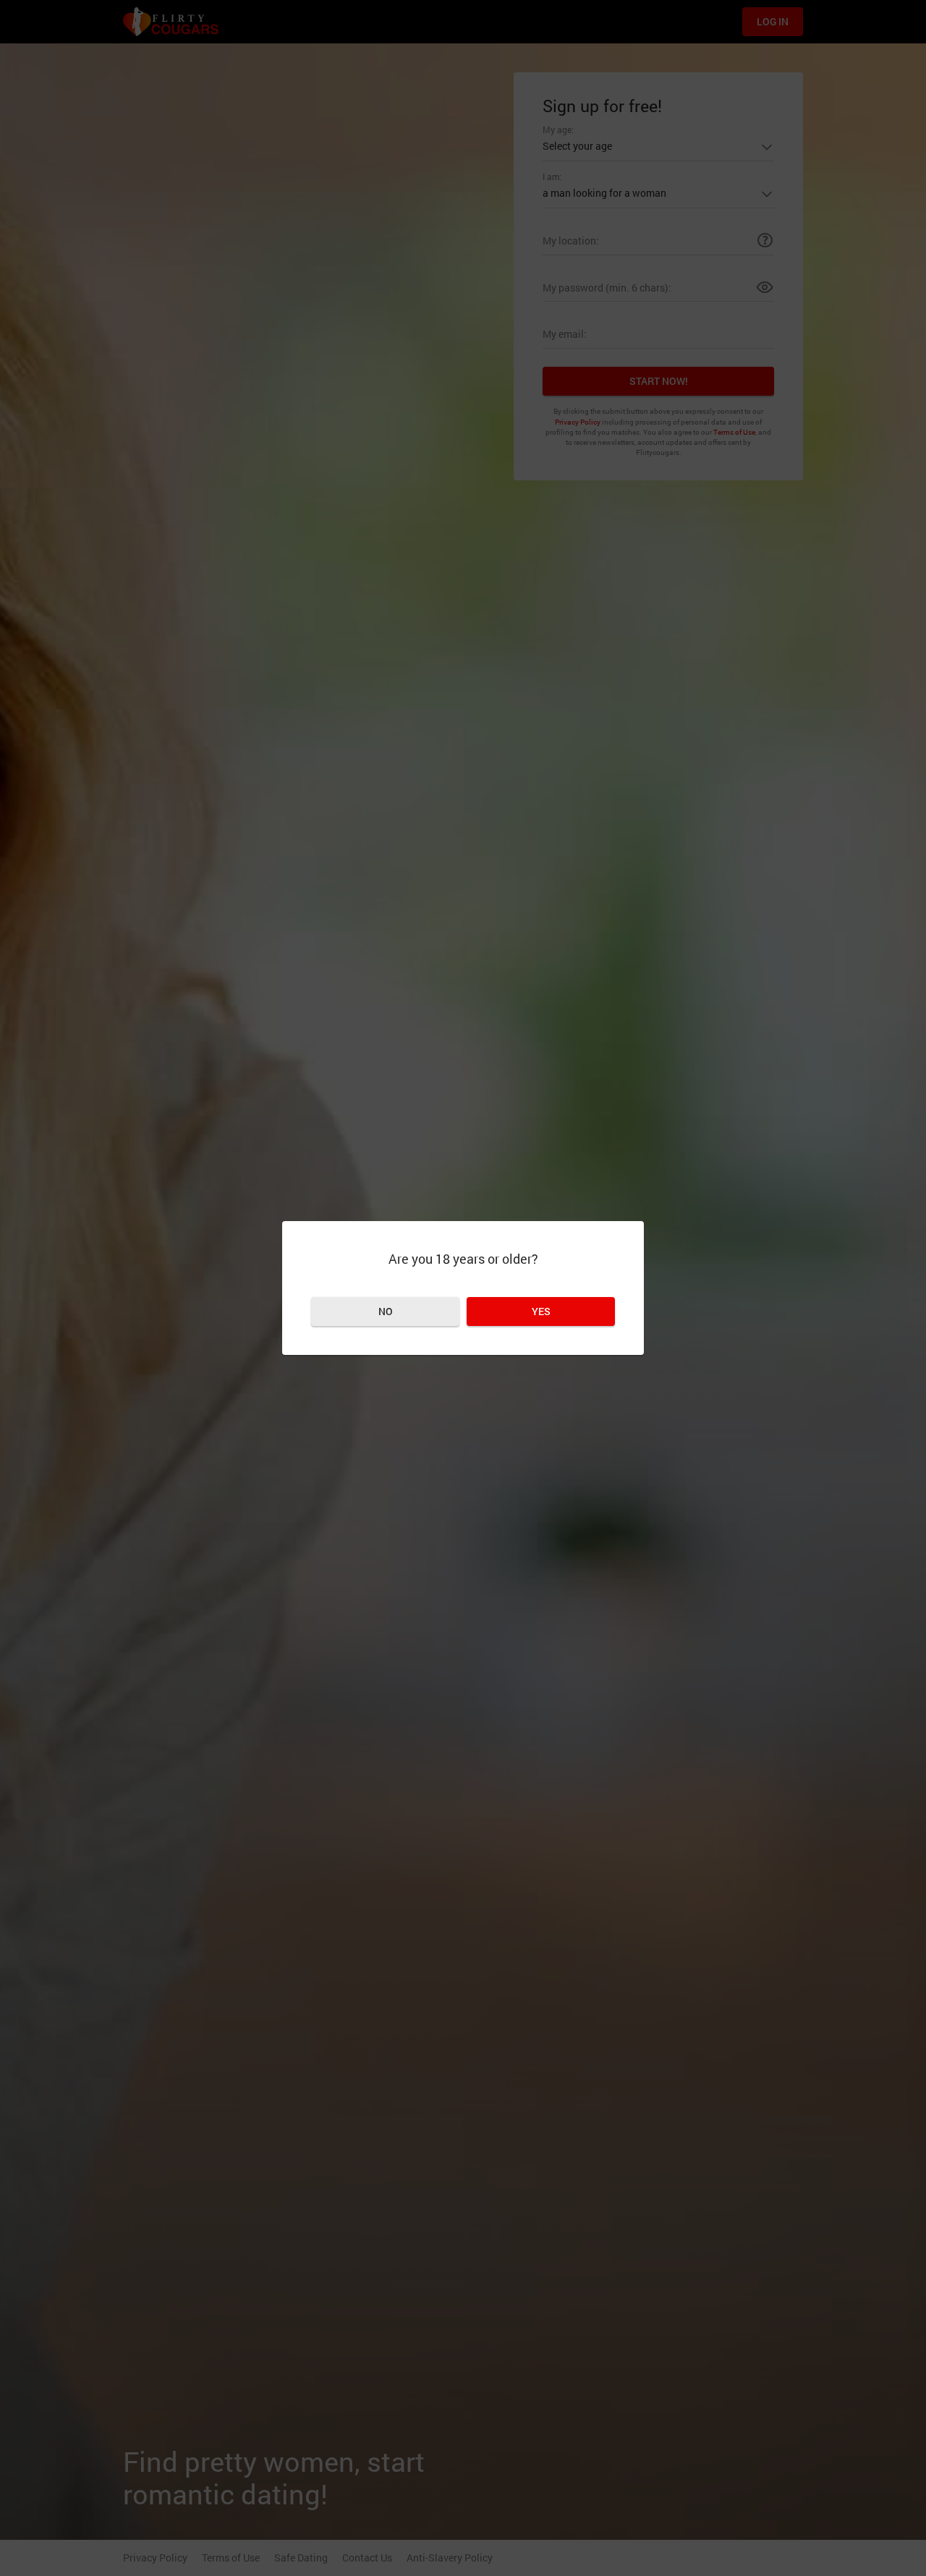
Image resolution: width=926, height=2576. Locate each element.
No (386, 1311)
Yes (541, 1311)
